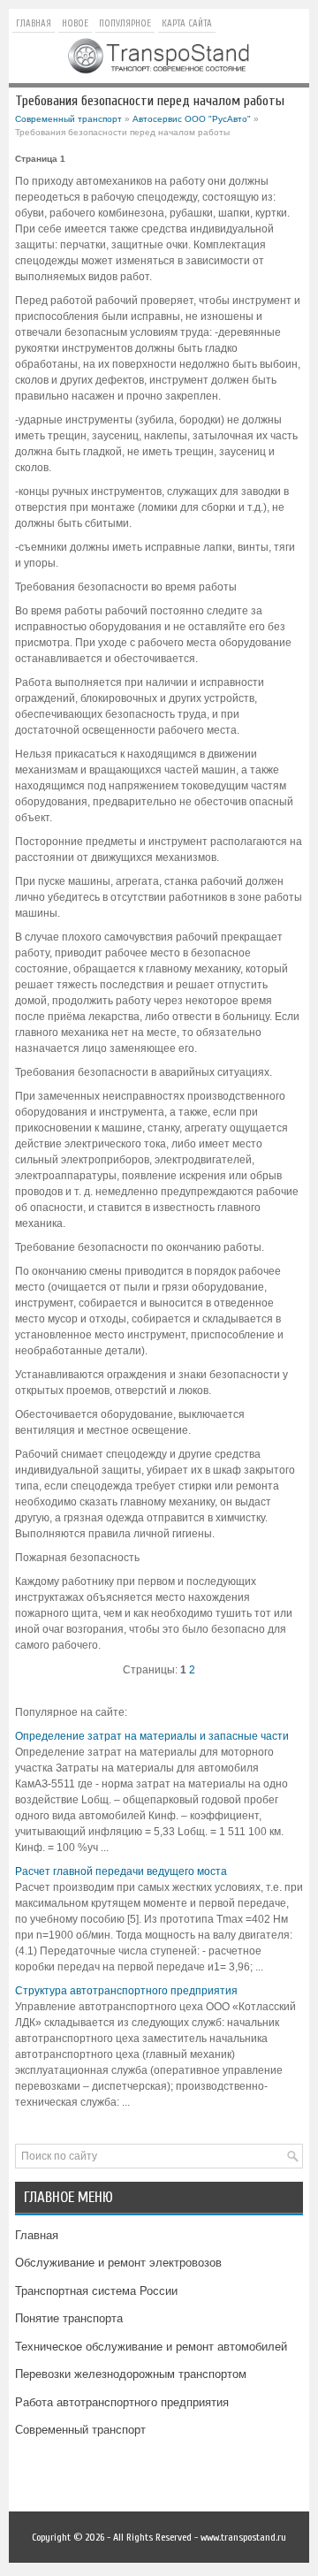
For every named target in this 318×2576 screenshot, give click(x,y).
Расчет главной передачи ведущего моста (121, 1871)
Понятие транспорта (69, 2318)
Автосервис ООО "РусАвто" (192, 119)
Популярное (125, 23)
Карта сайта (187, 23)
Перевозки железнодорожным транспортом (131, 2374)
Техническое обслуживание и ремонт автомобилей (151, 2347)
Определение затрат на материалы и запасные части (152, 1736)
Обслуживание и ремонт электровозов (118, 2263)
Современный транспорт (68, 119)
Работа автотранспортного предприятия (122, 2402)
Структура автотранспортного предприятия (126, 1991)
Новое (75, 23)
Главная (34, 23)
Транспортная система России (96, 2291)
